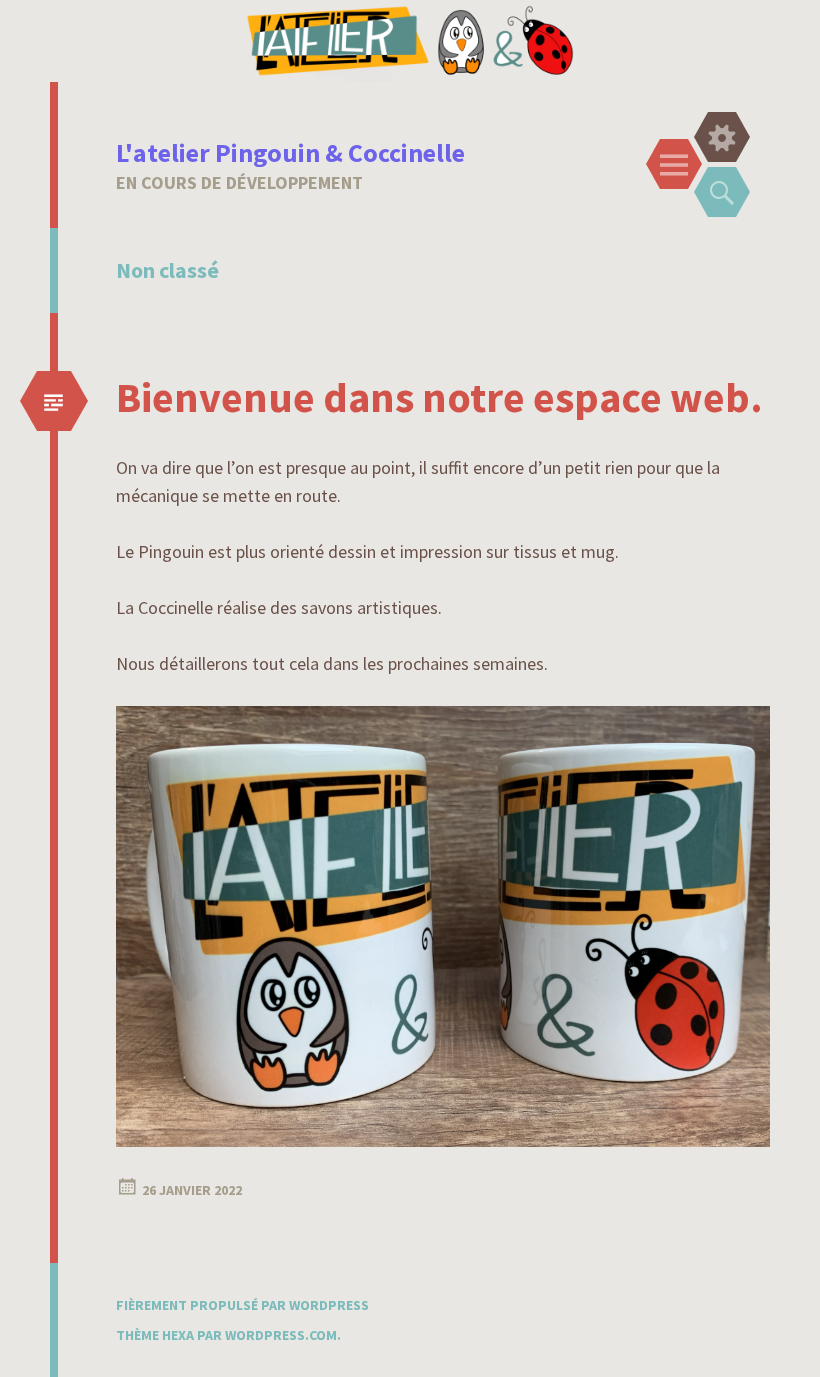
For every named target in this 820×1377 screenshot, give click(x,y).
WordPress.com (281, 1335)
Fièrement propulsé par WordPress (242, 1305)
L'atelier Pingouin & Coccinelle (290, 152)
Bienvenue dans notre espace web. (439, 397)
